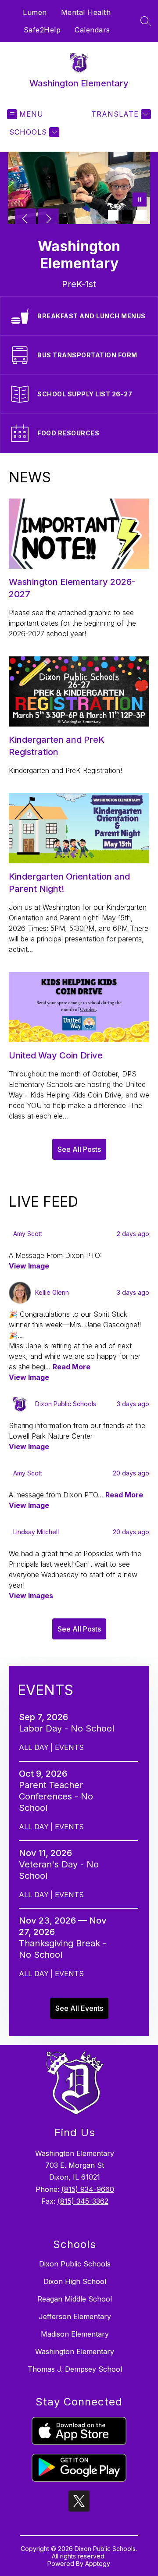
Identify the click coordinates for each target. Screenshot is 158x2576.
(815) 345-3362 (83, 2201)
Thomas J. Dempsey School (75, 2369)
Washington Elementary (75, 2352)
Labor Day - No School (68, 1728)
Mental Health (86, 12)
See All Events (79, 2008)
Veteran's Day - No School (59, 1870)
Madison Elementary (75, 2334)
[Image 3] (141, 215)
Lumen (35, 12)
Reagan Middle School (75, 2299)
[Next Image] (48, 220)
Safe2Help (42, 30)
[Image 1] (113, 215)
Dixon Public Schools (75, 2264)
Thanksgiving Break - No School (63, 1949)
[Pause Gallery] (140, 200)
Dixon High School (75, 2281)
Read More (72, 1367)
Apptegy (98, 2564)
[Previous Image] (25, 220)
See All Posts (79, 1149)
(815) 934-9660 (88, 2189)
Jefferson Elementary (75, 2316)
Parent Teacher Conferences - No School (56, 1797)
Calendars (92, 30)
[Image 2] (127, 215)
